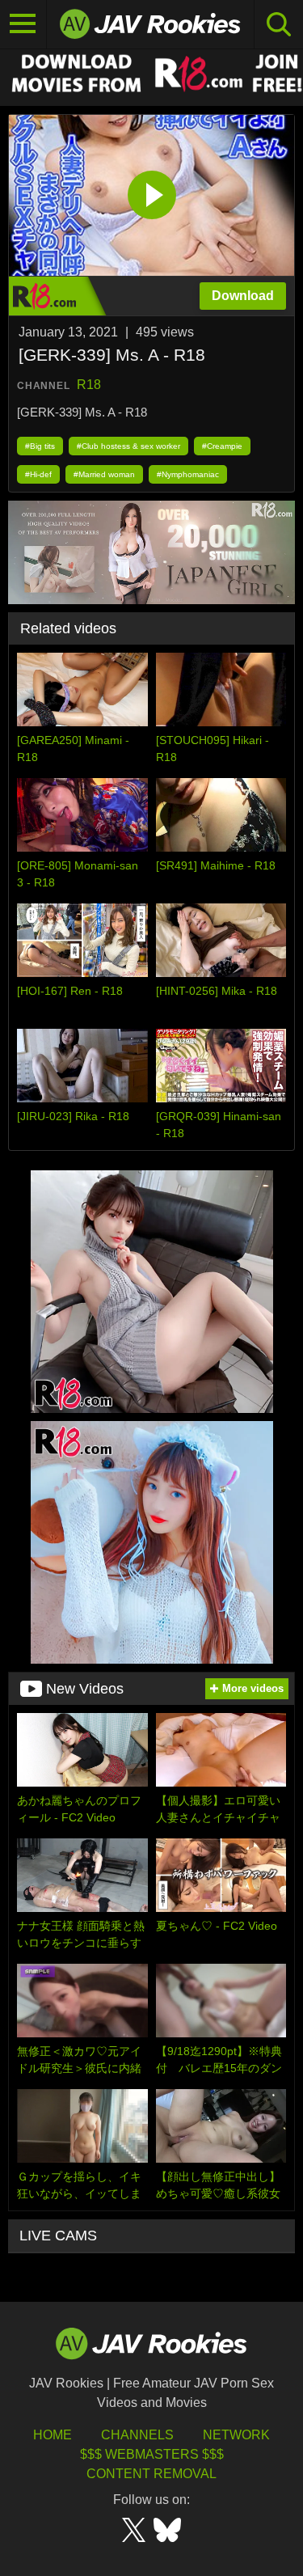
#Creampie (222, 446)
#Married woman (104, 474)
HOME (53, 2435)
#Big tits (40, 446)
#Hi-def (38, 474)
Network (236, 2435)
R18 (89, 385)
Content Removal (151, 2474)
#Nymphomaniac (188, 474)
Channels (137, 2435)
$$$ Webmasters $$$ (152, 2454)
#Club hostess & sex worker (128, 446)
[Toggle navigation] (23, 24)
